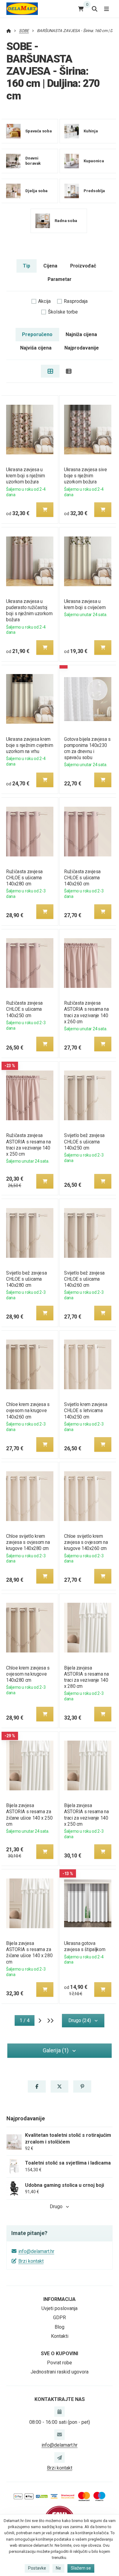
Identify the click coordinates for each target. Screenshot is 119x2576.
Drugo (56, 2206)
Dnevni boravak (33, 161)
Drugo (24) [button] (80, 2020)
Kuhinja (90, 131)
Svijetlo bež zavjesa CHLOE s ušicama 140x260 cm (84, 1279)
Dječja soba (36, 190)
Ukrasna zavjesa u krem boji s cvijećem (85, 604)
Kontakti (60, 2336)
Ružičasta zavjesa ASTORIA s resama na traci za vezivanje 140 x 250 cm (28, 1144)
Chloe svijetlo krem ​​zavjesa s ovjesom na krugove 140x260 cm (86, 1542)
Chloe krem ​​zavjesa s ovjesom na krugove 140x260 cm (28, 1410)
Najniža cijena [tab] (81, 334)
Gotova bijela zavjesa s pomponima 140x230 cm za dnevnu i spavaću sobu (87, 748)
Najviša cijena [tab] (36, 348)
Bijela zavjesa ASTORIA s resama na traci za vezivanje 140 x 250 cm (86, 1815)
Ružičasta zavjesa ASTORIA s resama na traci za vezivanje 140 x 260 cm (86, 1012)
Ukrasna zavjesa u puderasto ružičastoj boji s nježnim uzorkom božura (29, 610)
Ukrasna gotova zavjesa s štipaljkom (85, 1946)
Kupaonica (93, 161)
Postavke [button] (37, 2568)
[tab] (50, 371)
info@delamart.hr (36, 2251)
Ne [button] (58, 2568)
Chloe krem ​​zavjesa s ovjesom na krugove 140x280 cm (28, 1674)
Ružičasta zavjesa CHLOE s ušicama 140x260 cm (82, 878)
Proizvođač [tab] (83, 266)
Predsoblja (94, 190)
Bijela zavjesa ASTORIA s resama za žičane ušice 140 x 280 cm (29, 1952)
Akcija (44, 301)
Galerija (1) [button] (56, 2050)
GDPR (60, 2318)
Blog (60, 2327)
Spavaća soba (38, 131)
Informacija (60, 2299)
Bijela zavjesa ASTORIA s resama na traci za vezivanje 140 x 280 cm (86, 1677)
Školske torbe (63, 312)
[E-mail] (60, 2434)
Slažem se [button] (81, 2568)
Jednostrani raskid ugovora (60, 2372)
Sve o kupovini (60, 2354)
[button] (45, 510)
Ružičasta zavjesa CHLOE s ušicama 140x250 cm (24, 1009)
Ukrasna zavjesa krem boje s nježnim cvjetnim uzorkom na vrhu (30, 745)
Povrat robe (60, 2363)
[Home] (22, 9)
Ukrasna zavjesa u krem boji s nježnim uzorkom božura (25, 476)
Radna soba (66, 220)
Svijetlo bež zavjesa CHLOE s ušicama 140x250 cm (84, 1141)
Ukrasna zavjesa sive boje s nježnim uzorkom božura (86, 476)
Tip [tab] (27, 266)
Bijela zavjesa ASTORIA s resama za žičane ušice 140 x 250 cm (29, 1815)
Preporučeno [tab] (37, 334)
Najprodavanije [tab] (82, 348)
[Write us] (60, 2457)
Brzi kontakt (31, 2261)
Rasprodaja (76, 301)
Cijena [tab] (50, 266)
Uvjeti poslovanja (60, 2308)
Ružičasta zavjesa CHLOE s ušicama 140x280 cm (24, 878)
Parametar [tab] (60, 279)
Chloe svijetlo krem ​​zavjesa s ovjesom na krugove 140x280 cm (28, 1542)
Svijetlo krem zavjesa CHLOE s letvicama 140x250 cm (86, 1410)
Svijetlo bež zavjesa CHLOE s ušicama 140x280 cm (26, 1279)
